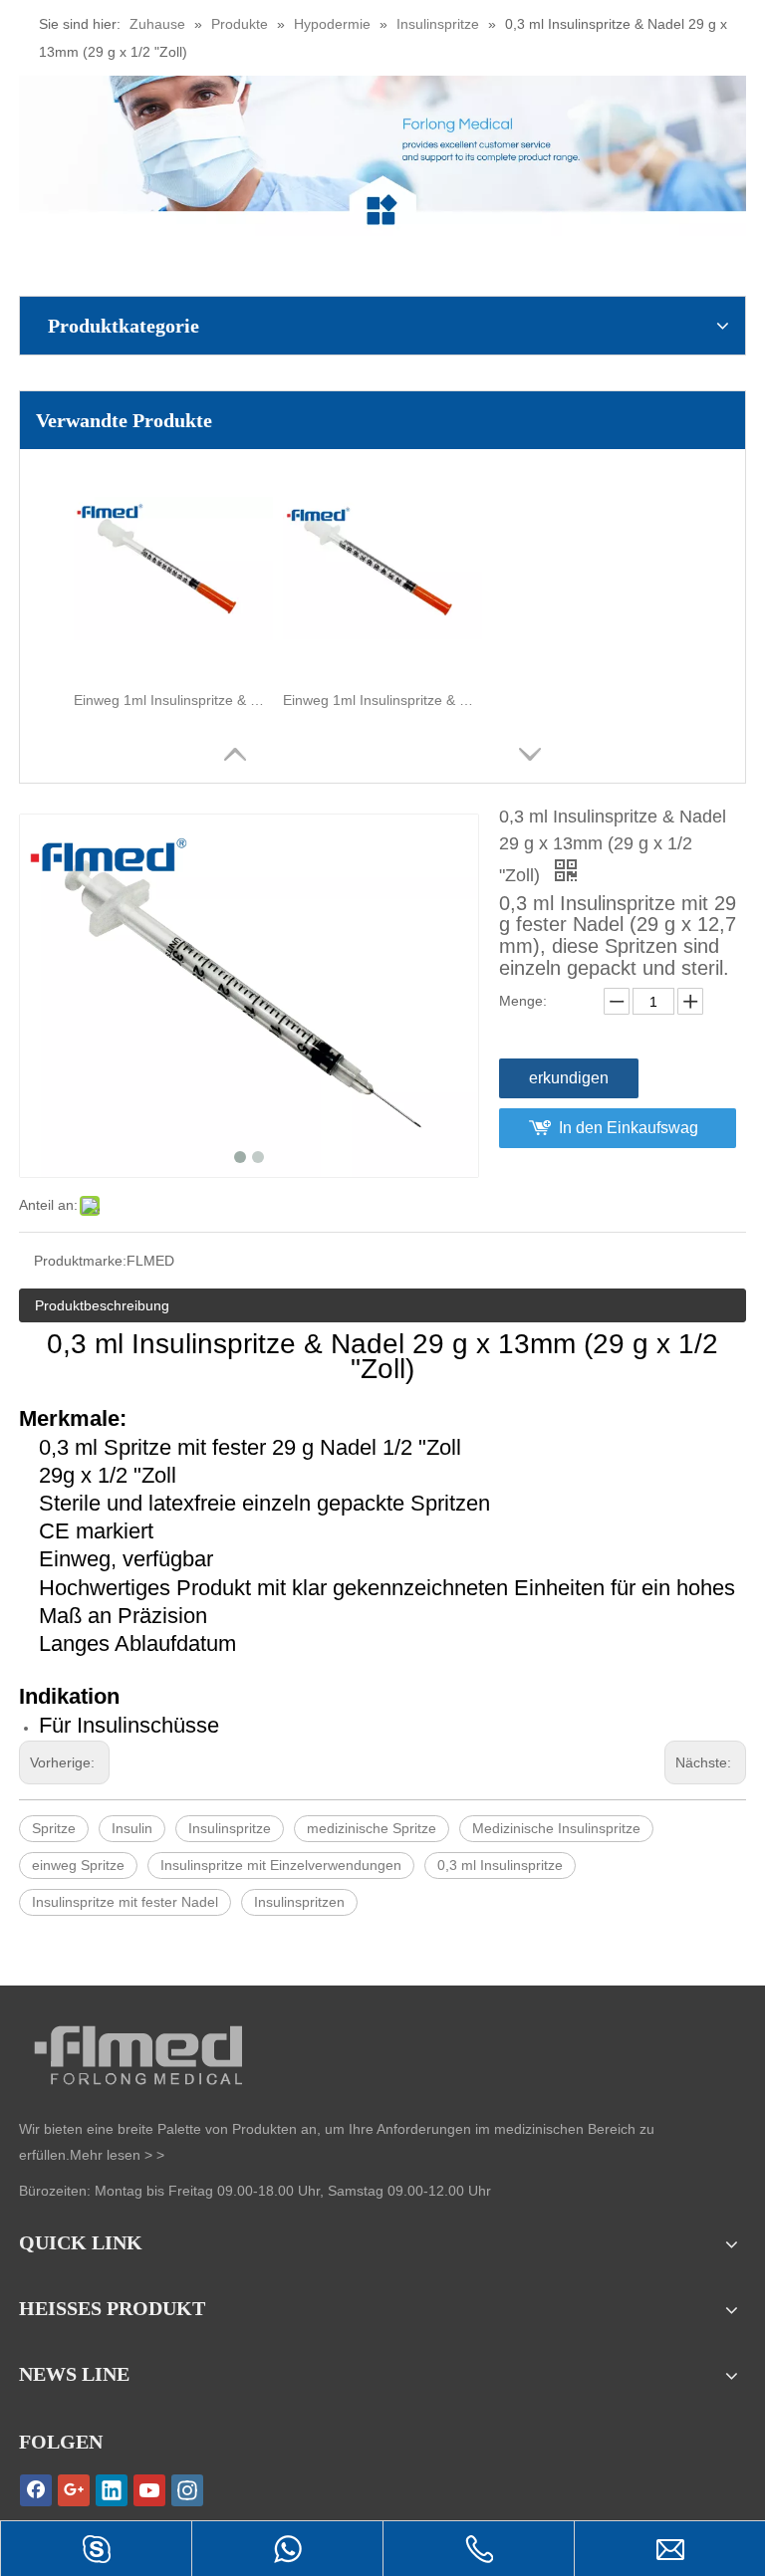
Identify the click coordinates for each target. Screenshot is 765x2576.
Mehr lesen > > (117, 2155)
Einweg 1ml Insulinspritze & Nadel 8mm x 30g (382, 700)
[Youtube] (149, 2490)
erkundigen (569, 1078)
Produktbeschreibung (102, 1305)
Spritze (54, 1828)
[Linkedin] (112, 2490)
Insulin (132, 1828)
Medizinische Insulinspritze (556, 1828)
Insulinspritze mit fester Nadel (125, 1902)
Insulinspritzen (299, 1902)
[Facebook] (36, 2490)
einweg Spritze (78, 1865)
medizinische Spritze (372, 1828)
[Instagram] (187, 2490)
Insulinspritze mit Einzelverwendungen (281, 1865)
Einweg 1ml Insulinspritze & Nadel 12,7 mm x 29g (173, 700)
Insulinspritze (230, 1828)
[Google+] (74, 2490)
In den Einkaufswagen (629, 1134)
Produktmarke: (80, 1261)
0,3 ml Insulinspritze (500, 1865)
